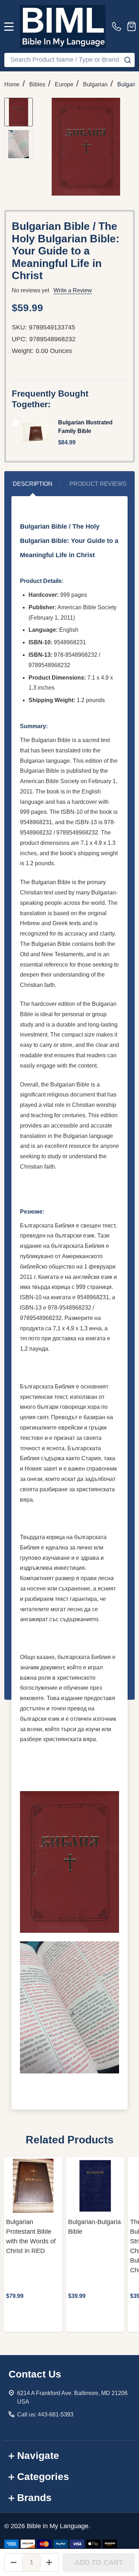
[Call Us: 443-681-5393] (118, 26)
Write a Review (73, 290)
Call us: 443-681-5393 (45, 2414)
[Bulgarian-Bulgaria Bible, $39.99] (95, 2186)
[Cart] (132, 26)
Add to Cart (99, 2562)
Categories (43, 2477)
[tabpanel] (33, 2244)
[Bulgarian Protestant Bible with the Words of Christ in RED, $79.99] (33, 2186)
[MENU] (9, 26)
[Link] (63, 26)
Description (33, 484)
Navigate (38, 2456)
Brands (34, 2498)
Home (12, 84)
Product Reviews (98, 484)
